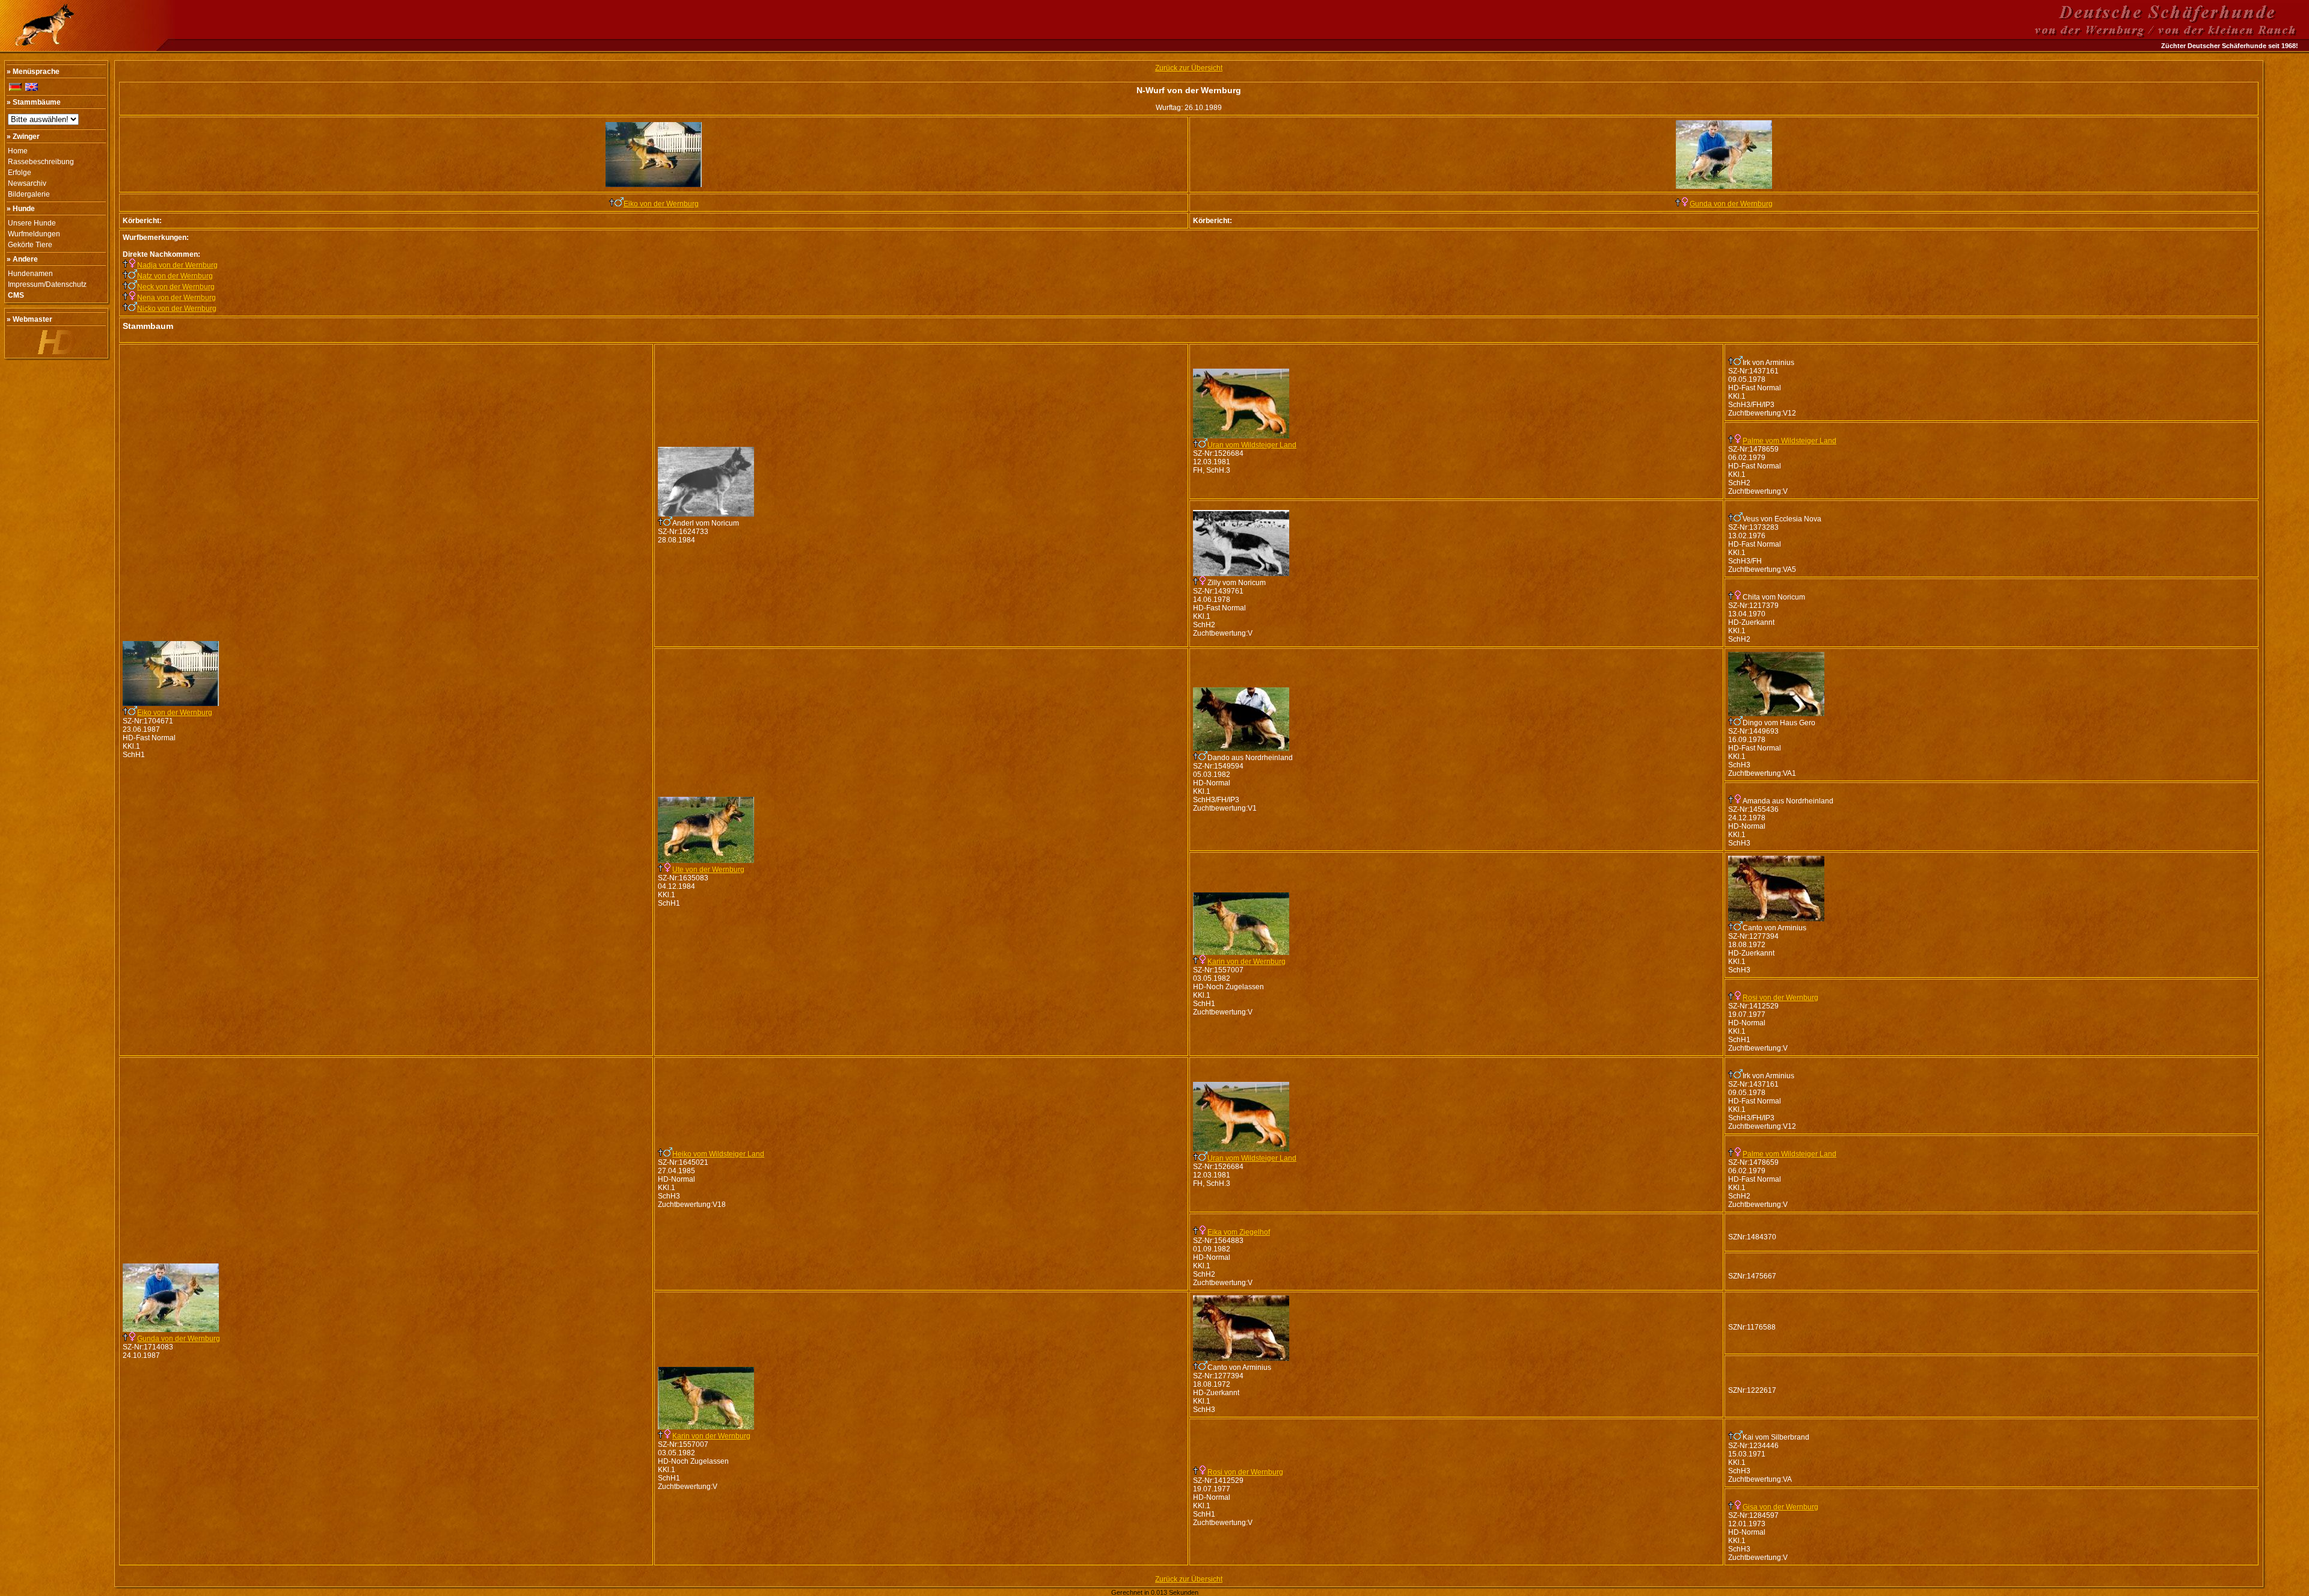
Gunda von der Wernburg (1731, 204)
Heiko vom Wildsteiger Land (718, 1154)
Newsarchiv (27, 183)
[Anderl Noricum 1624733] (706, 514)
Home (18, 151)
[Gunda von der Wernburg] (1724, 186)
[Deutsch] (15, 87)
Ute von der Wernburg (708, 870)
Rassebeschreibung (41, 162)
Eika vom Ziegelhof (1239, 1232)
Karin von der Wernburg (1246, 962)
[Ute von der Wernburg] (706, 861)
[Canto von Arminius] (1776, 919)
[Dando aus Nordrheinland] (1241, 749)
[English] (32, 87)
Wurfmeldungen (34, 234)
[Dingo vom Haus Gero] (1776, 714)
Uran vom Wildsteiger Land (1252, 445)
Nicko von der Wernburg (177, 308)
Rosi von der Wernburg (1780, 998)
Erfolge (20, 173)
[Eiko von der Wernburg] (654, 185)
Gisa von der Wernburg (1780, 1507)
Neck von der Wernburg (176, 287)
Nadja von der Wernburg (177, 265)
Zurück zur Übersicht (1189, 68)
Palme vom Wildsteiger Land (1789, 441)
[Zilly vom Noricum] (1241, 574)
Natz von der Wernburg (175, 276)
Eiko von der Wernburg (661, 204)
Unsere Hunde (32, 223)
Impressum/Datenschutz (47, 284)
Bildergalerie (29, 194)
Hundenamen (30, 274)
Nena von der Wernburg (176, 298)
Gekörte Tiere (30, 245)
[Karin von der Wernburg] (1241, 953)
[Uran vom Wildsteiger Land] (1241, 436)
